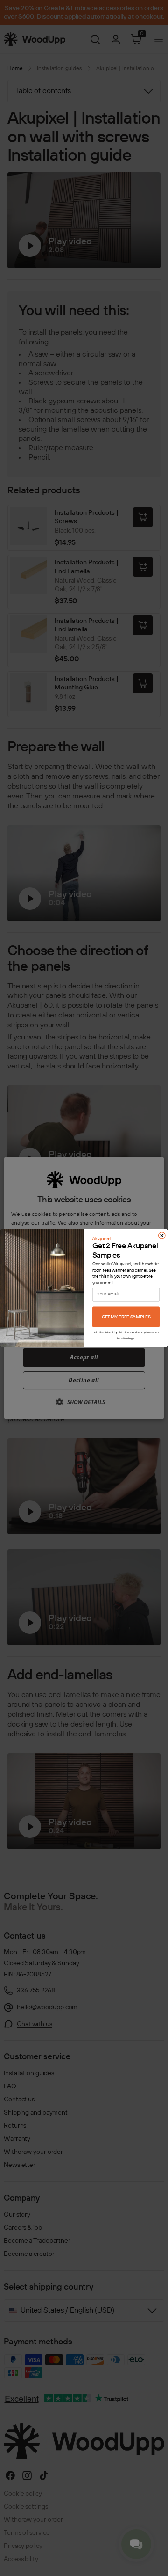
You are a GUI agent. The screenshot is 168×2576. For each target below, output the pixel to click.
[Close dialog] (162, 1236)
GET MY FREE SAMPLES (126, 1317)
